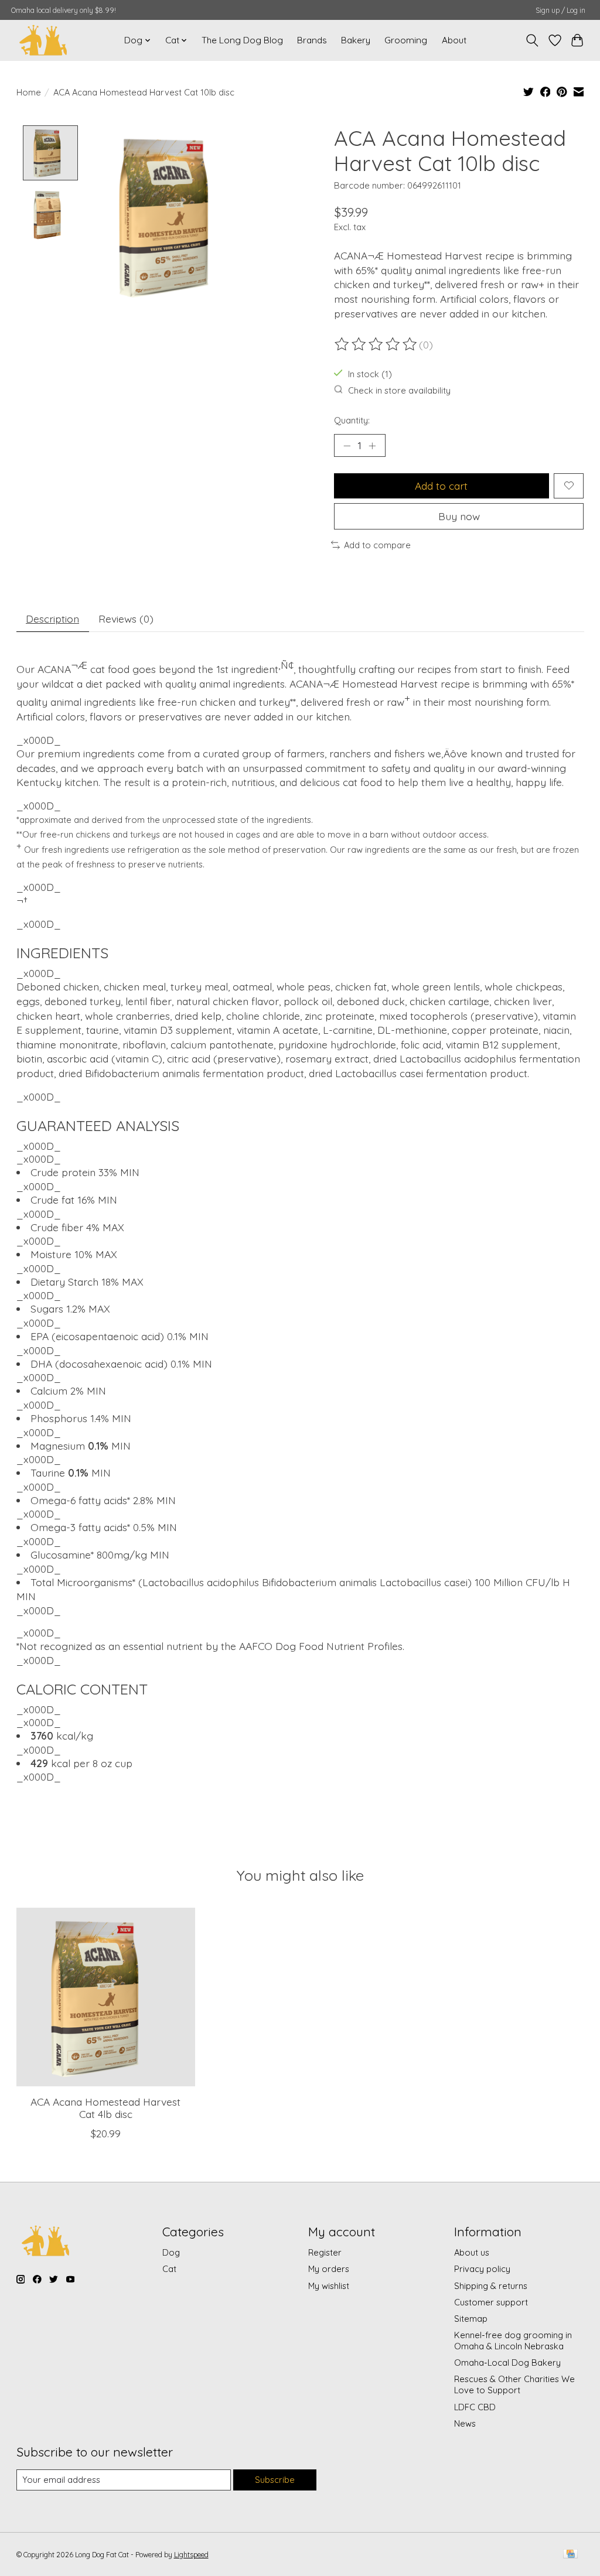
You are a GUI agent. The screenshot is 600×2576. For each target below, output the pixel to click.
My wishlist (329, 2286)
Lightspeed (191, 2555)
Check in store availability (399, 390)
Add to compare (377, 545)
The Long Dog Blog (242, 40)
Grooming (406, 40)
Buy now (459, 516)
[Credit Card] (570, 2555)
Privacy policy (482, 2269)
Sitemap (471, 2319)
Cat (169, 2269)
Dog (171, 2252)
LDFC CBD (475, 2407)
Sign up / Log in (560, 10)
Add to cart (441, 486)
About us (472, 2252)
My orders (329, 2269)
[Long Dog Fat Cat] (43, 40)
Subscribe (275, 2480)
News (465, 2423)
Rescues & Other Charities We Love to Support (514, 2384)
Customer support (491, 2302)
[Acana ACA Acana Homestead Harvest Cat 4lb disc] (106, 1997)
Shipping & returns (491, 2286)
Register (325, 2252)
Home (29, 92)
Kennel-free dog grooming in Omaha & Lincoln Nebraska (513, 2341)
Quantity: (352, 420)
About (454, 40)
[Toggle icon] (532, 40)
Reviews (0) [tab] (126, 619)
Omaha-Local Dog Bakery (507, 2363)
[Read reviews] (377, 344)
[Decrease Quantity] (347, 445)
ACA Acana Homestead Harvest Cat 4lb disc (105, 2108)
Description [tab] (52, 619)
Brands (312, 40)
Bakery (356, 40)
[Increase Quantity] (372, 445)
